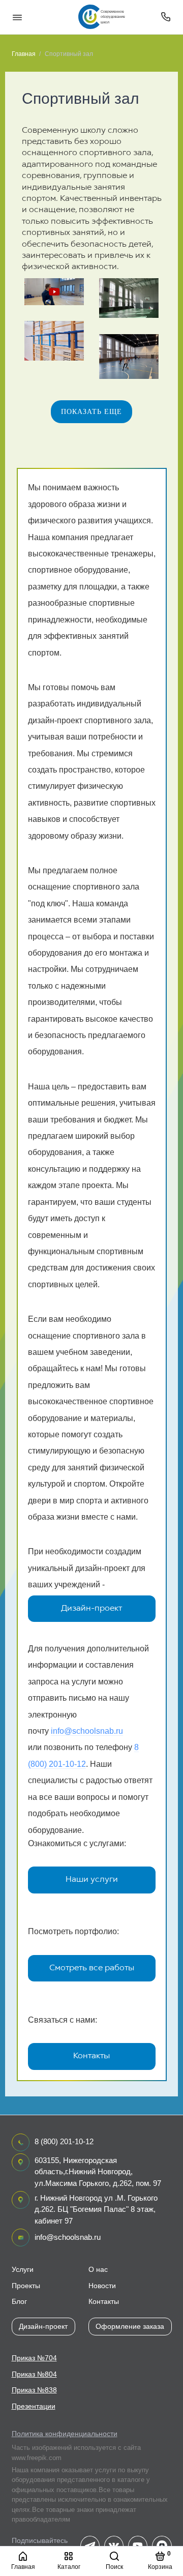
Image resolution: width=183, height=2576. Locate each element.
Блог (19, 2302)
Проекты (26, 2286)
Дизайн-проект (91, 1609)
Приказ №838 (34, 2390)
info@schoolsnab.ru (87, 1731)
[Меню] (17, 17)
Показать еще (91, 411)
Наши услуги (92, 1880)
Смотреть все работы (92, 1968)
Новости (102, 2286)
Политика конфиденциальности (65, 2434)
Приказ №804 (34, 2374)
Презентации (34, 2406)
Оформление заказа (130, 2326)
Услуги (23, 2270)
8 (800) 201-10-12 (64, 2141)
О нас (98, 2270)
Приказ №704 (34, 2358)
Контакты (91, 2056)
